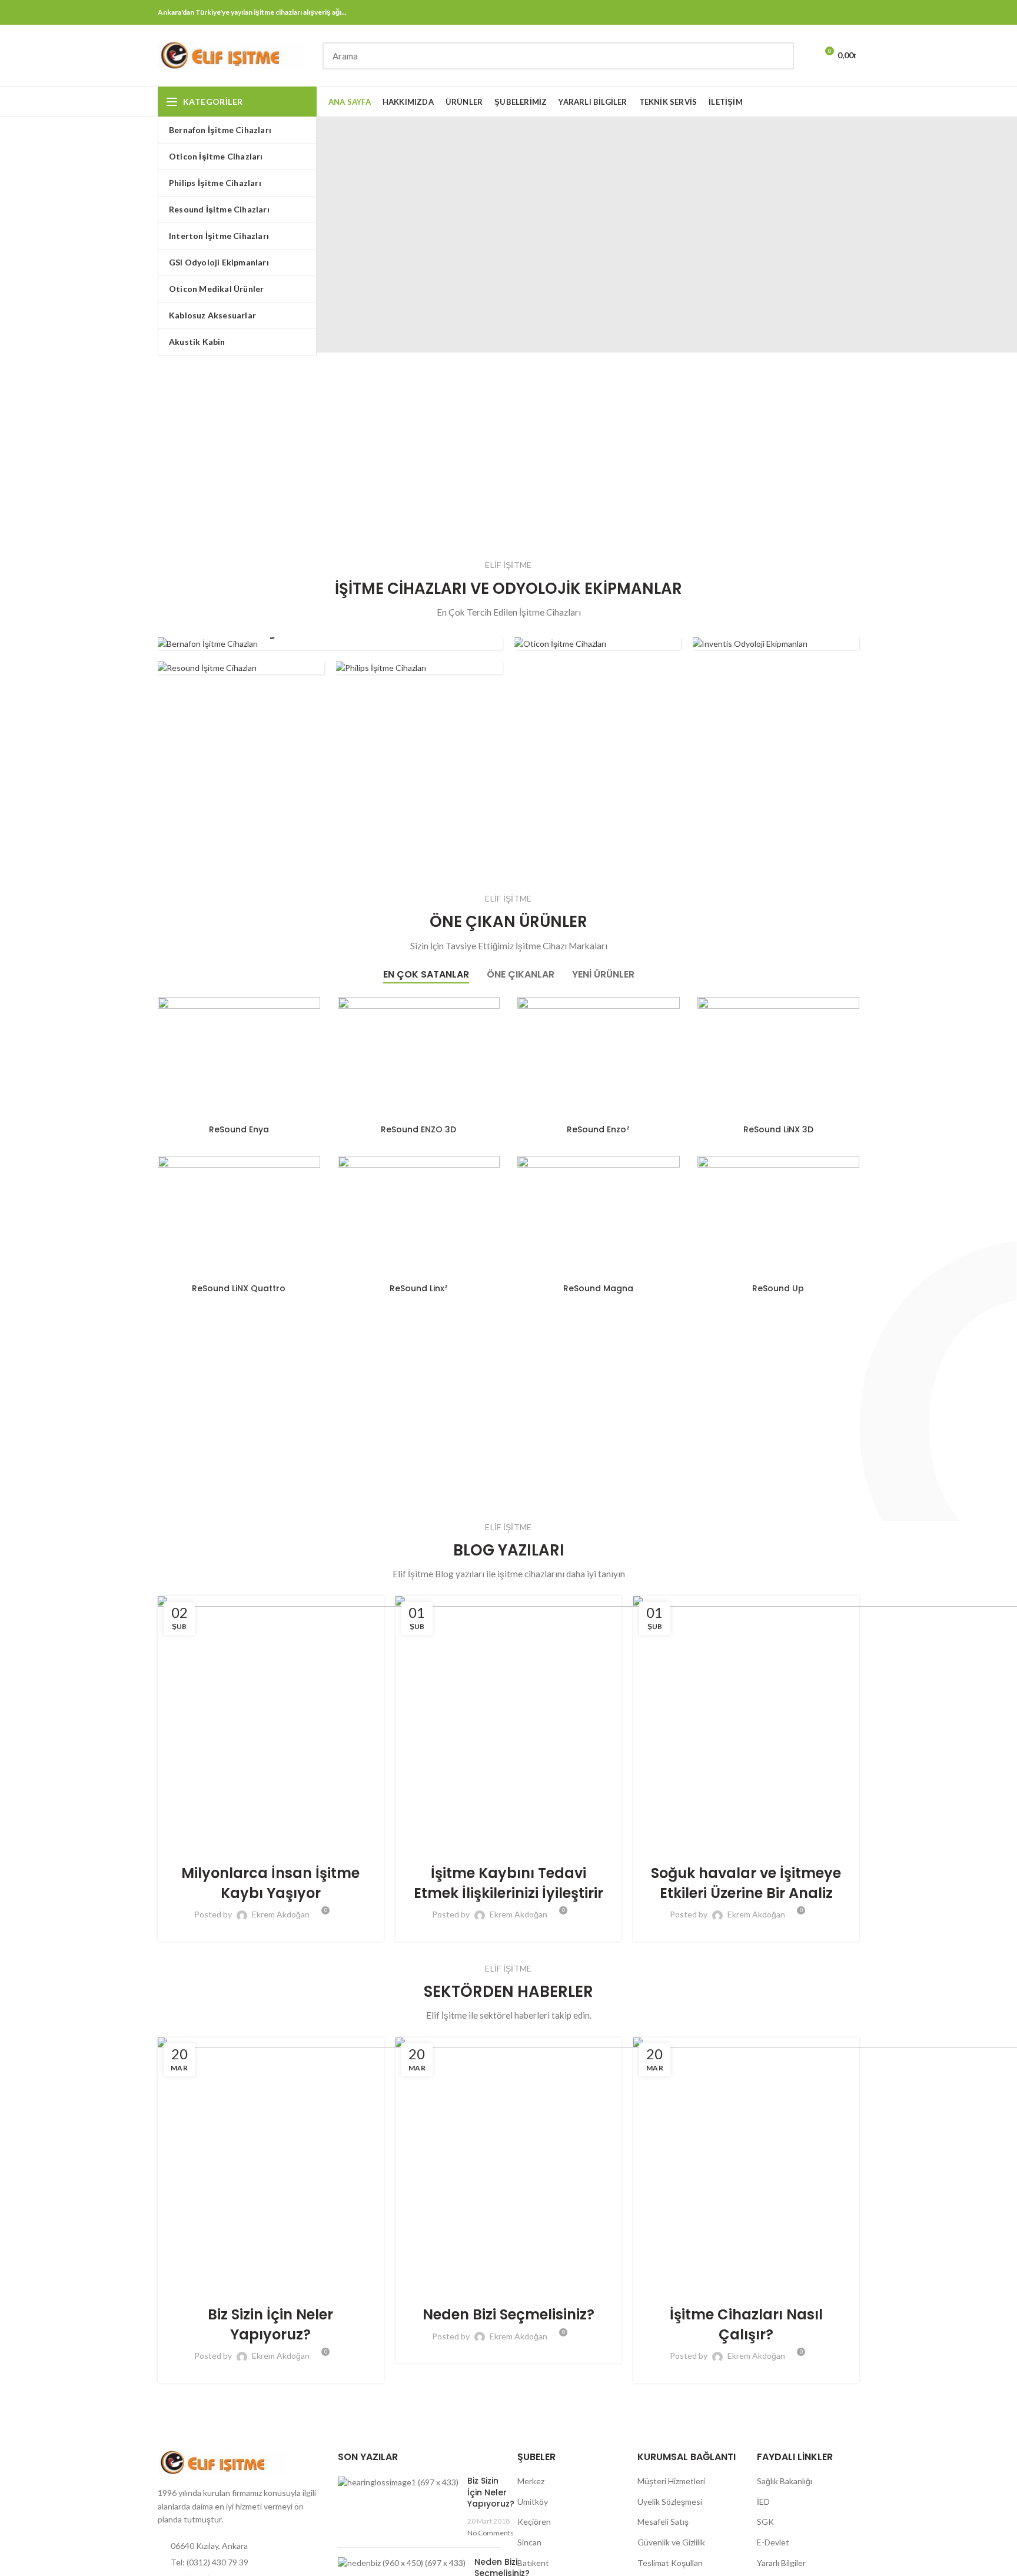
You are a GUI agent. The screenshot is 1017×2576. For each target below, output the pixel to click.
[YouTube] (837, 12)
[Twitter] (778, 12)
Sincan (529, 2542)
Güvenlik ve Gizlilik (671, 2542)
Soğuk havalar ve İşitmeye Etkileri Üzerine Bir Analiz (746, 1883)
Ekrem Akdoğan (281, 1914)
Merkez (531, 2481)
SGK (765, 2522)
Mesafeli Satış (663, 2522)
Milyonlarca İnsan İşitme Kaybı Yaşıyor (270, 1883)
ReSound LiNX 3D (778, 1129)
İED (763, 2502)
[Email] (808, 12)
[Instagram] (822, 12)
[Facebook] (764, 12)
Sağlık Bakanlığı (785, 2481)
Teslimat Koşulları (670, 2563)
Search (778, 56)
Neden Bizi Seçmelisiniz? (508, 2314)
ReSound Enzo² (598, 1129)
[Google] (793, 12)
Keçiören (534, 2522)
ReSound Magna (598, 1288)
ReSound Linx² (419, 1288)
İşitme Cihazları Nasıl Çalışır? (746, 2324)
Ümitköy (533, 2502)
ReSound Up (778, 1288)
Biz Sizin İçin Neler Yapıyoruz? (270, 2324)
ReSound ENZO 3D (418, 1129)
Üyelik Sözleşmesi (670, 2502)
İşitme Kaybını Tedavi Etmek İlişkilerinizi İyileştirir (508, 1883)
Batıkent (533, 2563)
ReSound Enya (239, 1129)
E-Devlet (773, 2542)
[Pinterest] (852, 12)
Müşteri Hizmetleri (671, 2481)
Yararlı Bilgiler (781, 2563)
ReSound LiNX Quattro (239, 1288)
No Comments (491, 2533)
